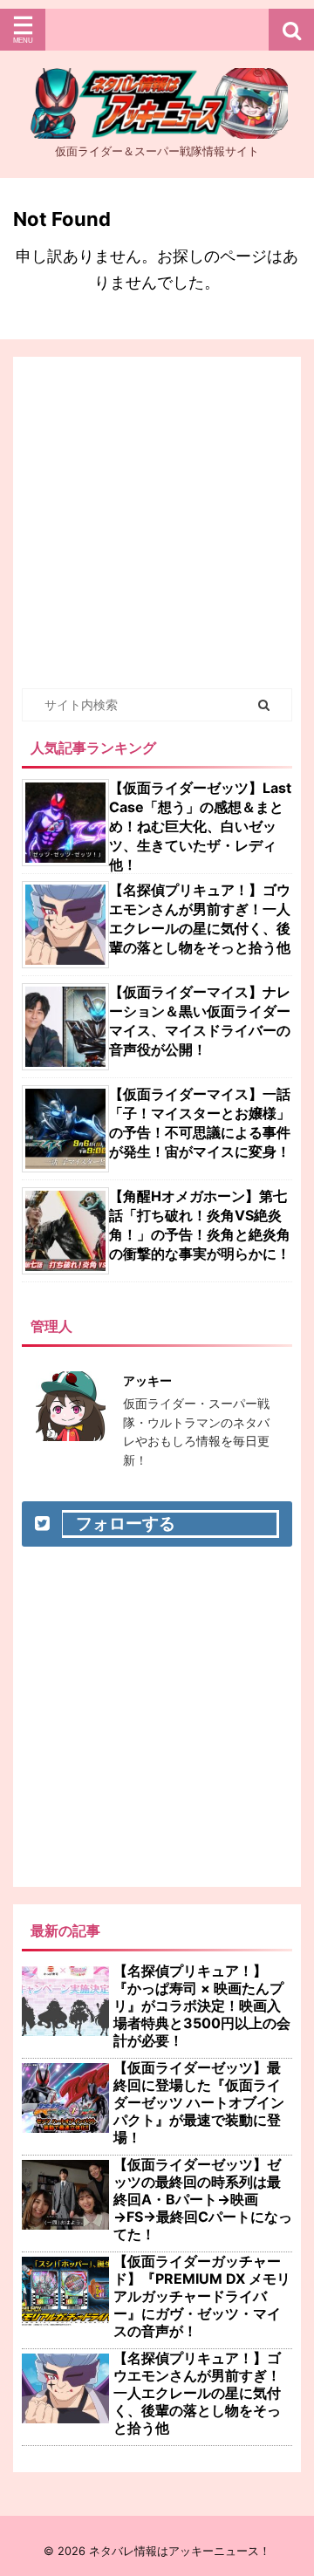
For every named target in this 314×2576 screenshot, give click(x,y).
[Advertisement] (157, 523)
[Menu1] (157, 30)
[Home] (157, 124)
